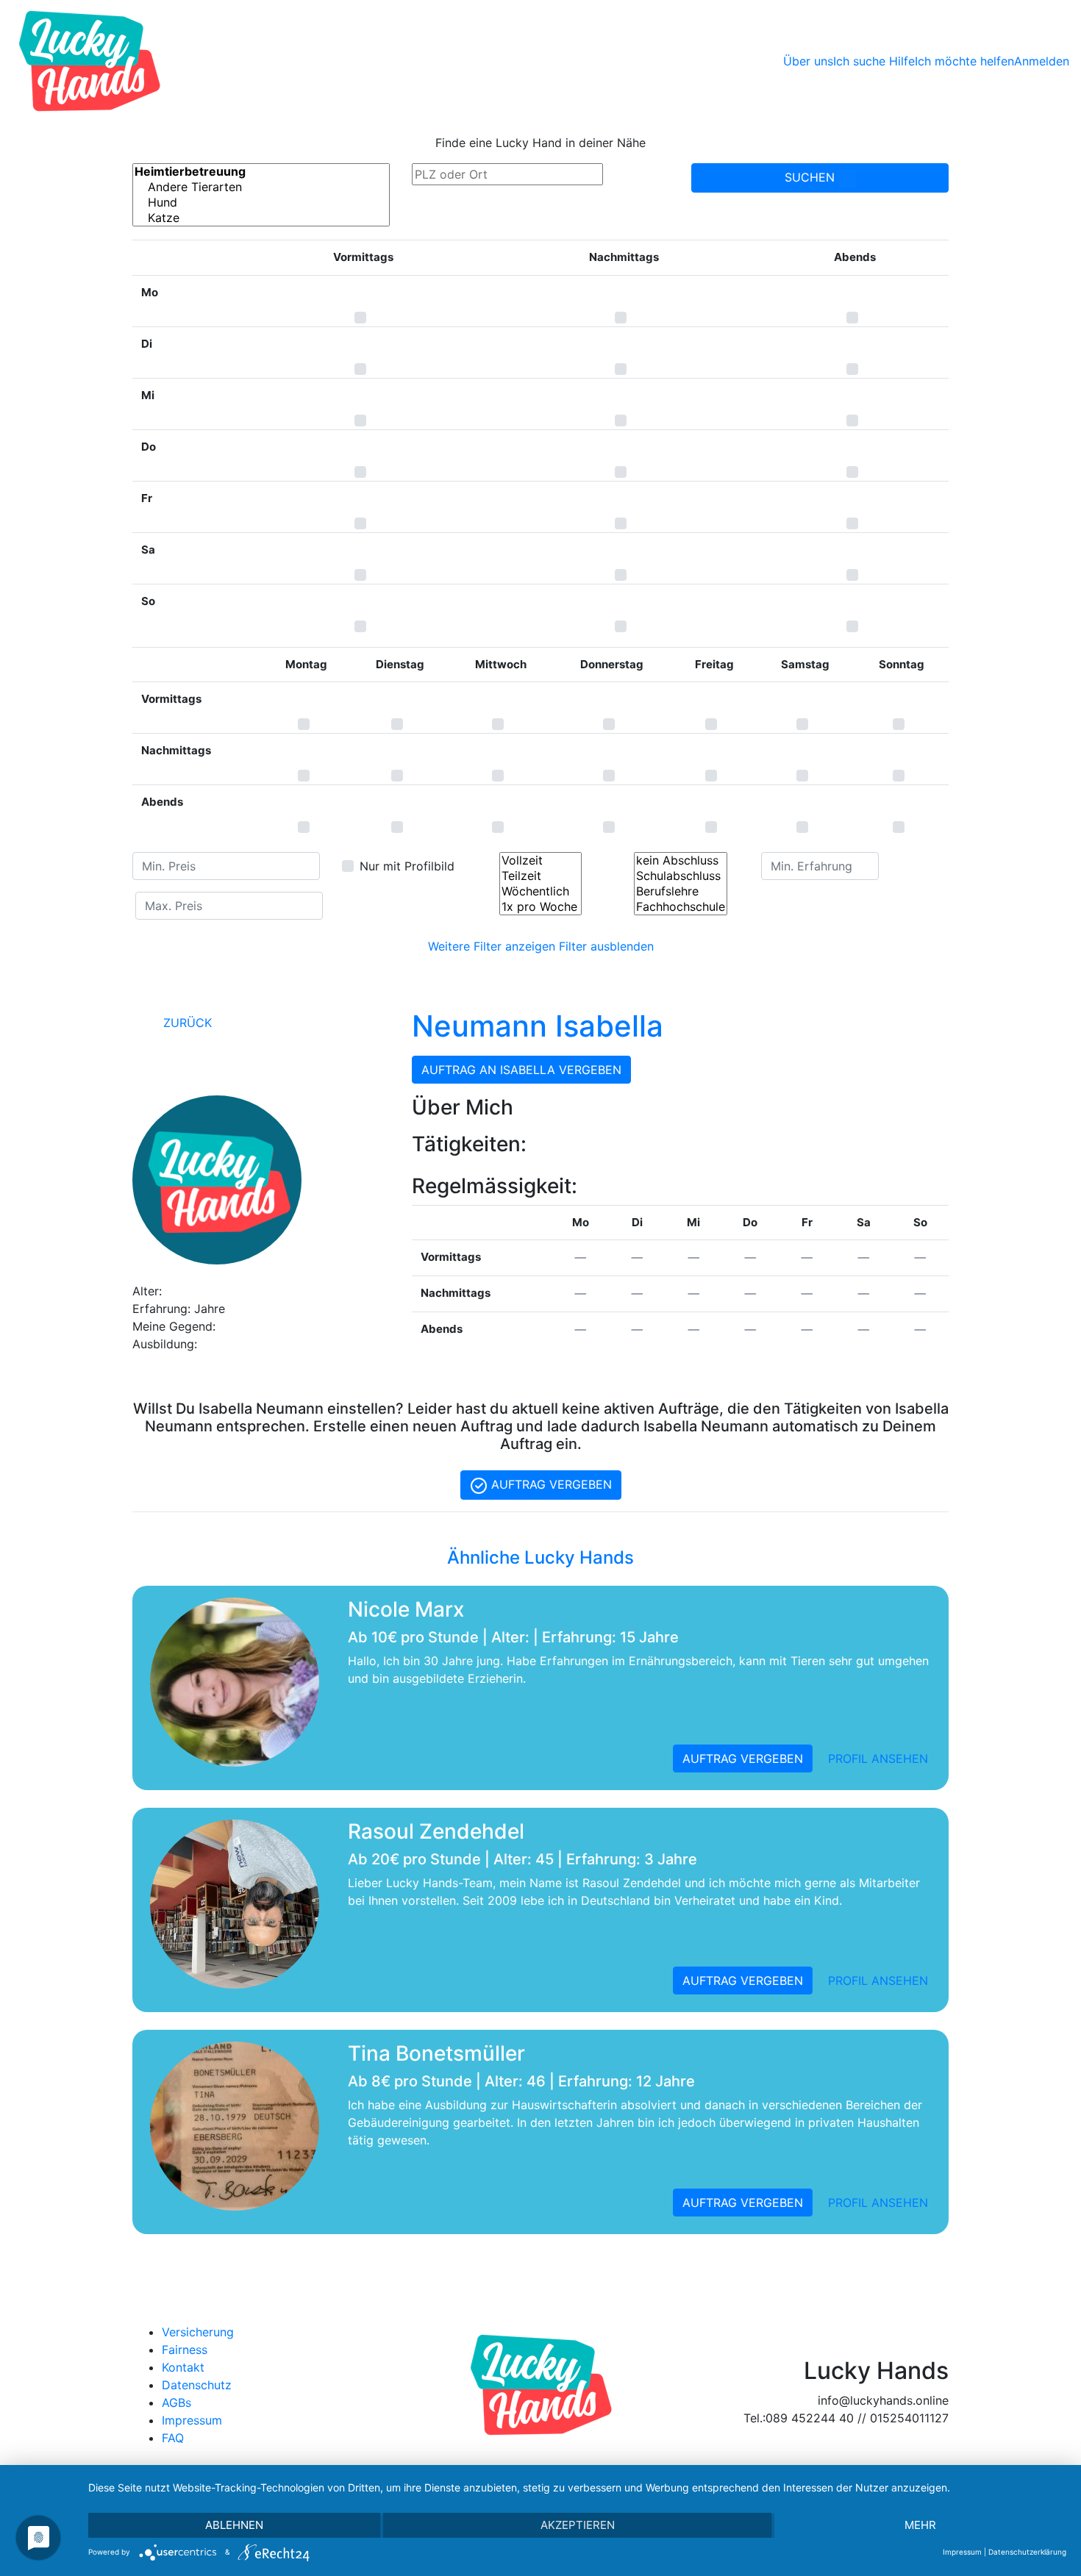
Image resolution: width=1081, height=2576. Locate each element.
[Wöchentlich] (540, 891)
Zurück (186, 1023)
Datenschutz (197, 2385)
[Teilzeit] (540, 876)
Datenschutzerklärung (1027, 2552)
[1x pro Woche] (540, 907)
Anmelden (1042, 61)
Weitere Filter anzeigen (492, 946)
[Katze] (261, 218)
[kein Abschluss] (681, 861)
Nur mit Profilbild (407, 866)
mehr (920, 2525)
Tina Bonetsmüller (436, 2053)
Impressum (192, 2420)
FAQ (173, 2438)
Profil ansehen (878, 1759)
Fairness (185, 2350)
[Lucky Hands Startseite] (89, 61)
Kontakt (183, 2367)
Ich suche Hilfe (874, 61)
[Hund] (261, 203)
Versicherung (198, 2332)
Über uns (808, 61)
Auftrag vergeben (550, 1484)
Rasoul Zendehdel (436, 1831)
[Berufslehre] (681, 891)
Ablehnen (234, 2525)
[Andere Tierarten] (261, 187)
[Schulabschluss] (681, 876)
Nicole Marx (406, 1609)
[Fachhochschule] (681, 907)
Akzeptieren (578, 2525)
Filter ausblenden (606, 946)
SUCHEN (811, 177)
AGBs (176, 2403)
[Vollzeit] (540, 861)
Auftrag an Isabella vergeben (521, 1070)
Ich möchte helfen (964, 61)
